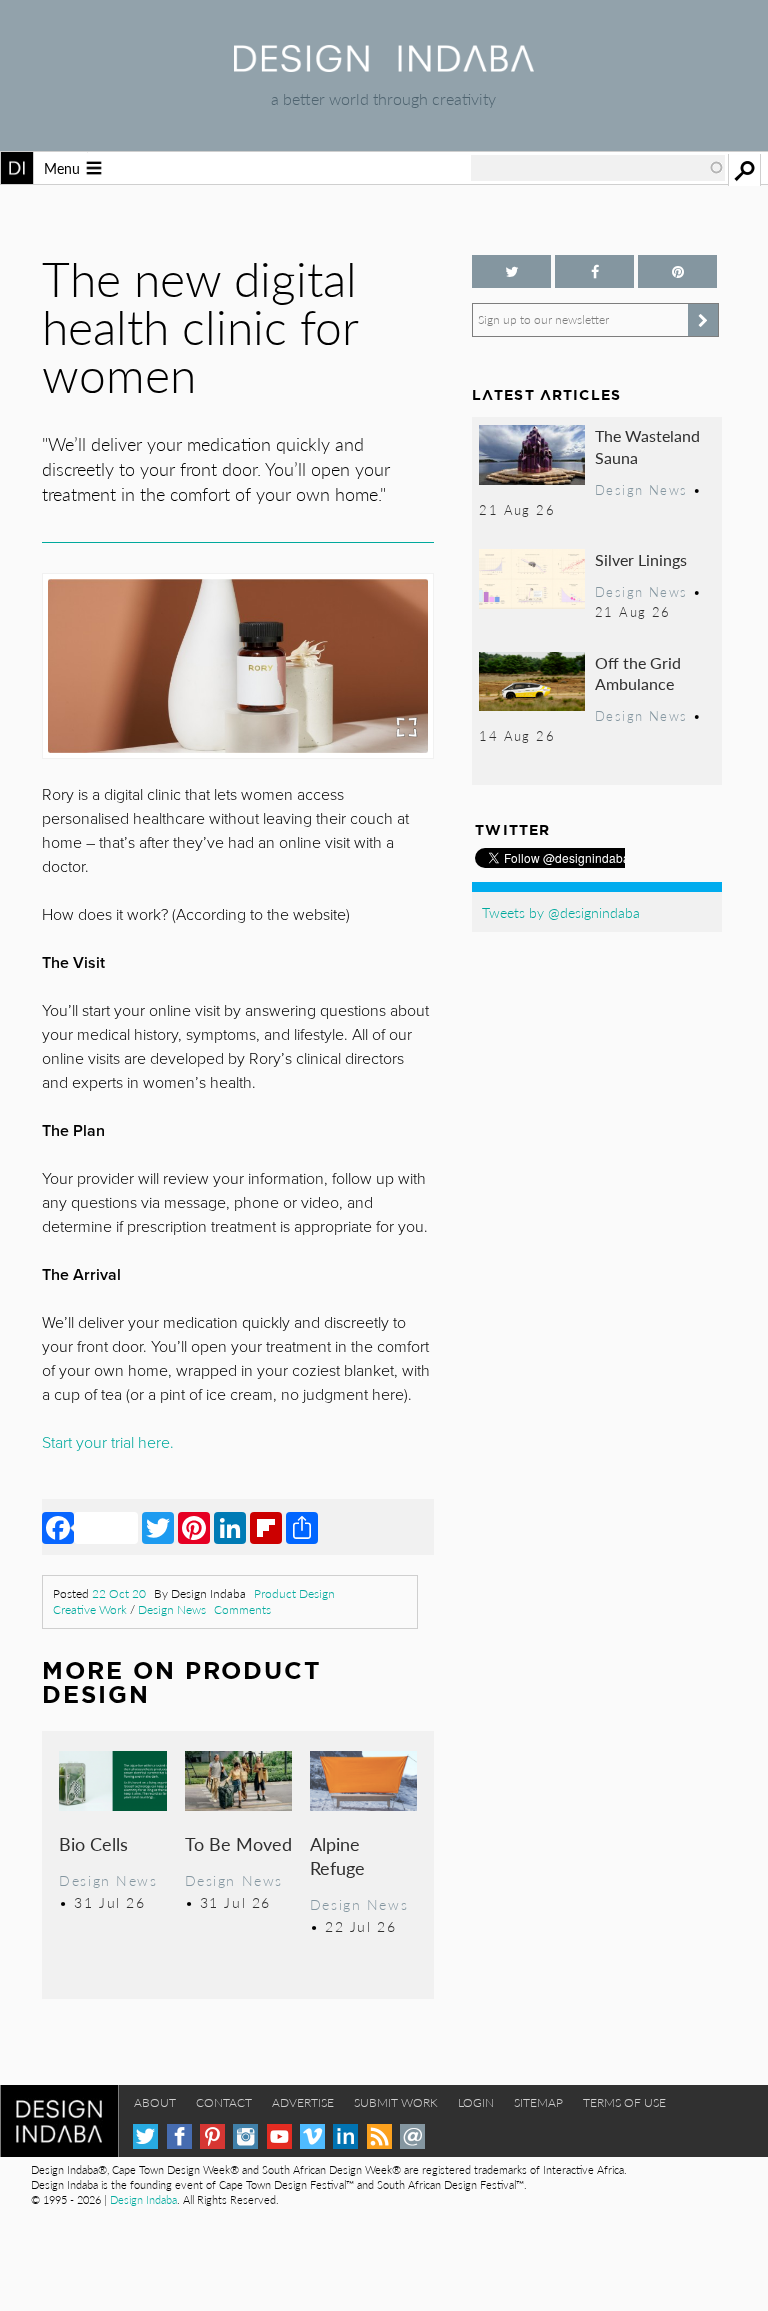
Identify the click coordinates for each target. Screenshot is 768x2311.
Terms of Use (624, 2102)
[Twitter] (158, 1527)
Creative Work (90, 1609)
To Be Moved (238, 1843)
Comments (242, 1609)
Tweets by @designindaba (561, 912)
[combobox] (598, 168)
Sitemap (538, 2102)
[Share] (302, 1527)
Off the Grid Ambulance (638, 673)
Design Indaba (143, 2199)
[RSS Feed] (379, 2136)
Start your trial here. (108, 1443)
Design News (172, 1609)
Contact (224, 2102)
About (155, 2102)
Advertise (303, 2102)
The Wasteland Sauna (647, 446)
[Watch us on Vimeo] (312, 2136)
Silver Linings (641, 559)
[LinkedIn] (230, 1527)
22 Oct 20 (119, 1593)
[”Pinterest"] (677, 271)
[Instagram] (245, 2136)
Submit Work (396, 2102)
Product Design (294, 1593)
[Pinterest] (194, 1527)
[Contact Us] (412, 2136)
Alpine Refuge (337, 1855)
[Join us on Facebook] (594, 271)
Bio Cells (93, 1843)
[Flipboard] (266, 1527)
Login (476, 2102)
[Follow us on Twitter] (511, 271)
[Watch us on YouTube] (279, 2136)
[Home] (384, 65)
